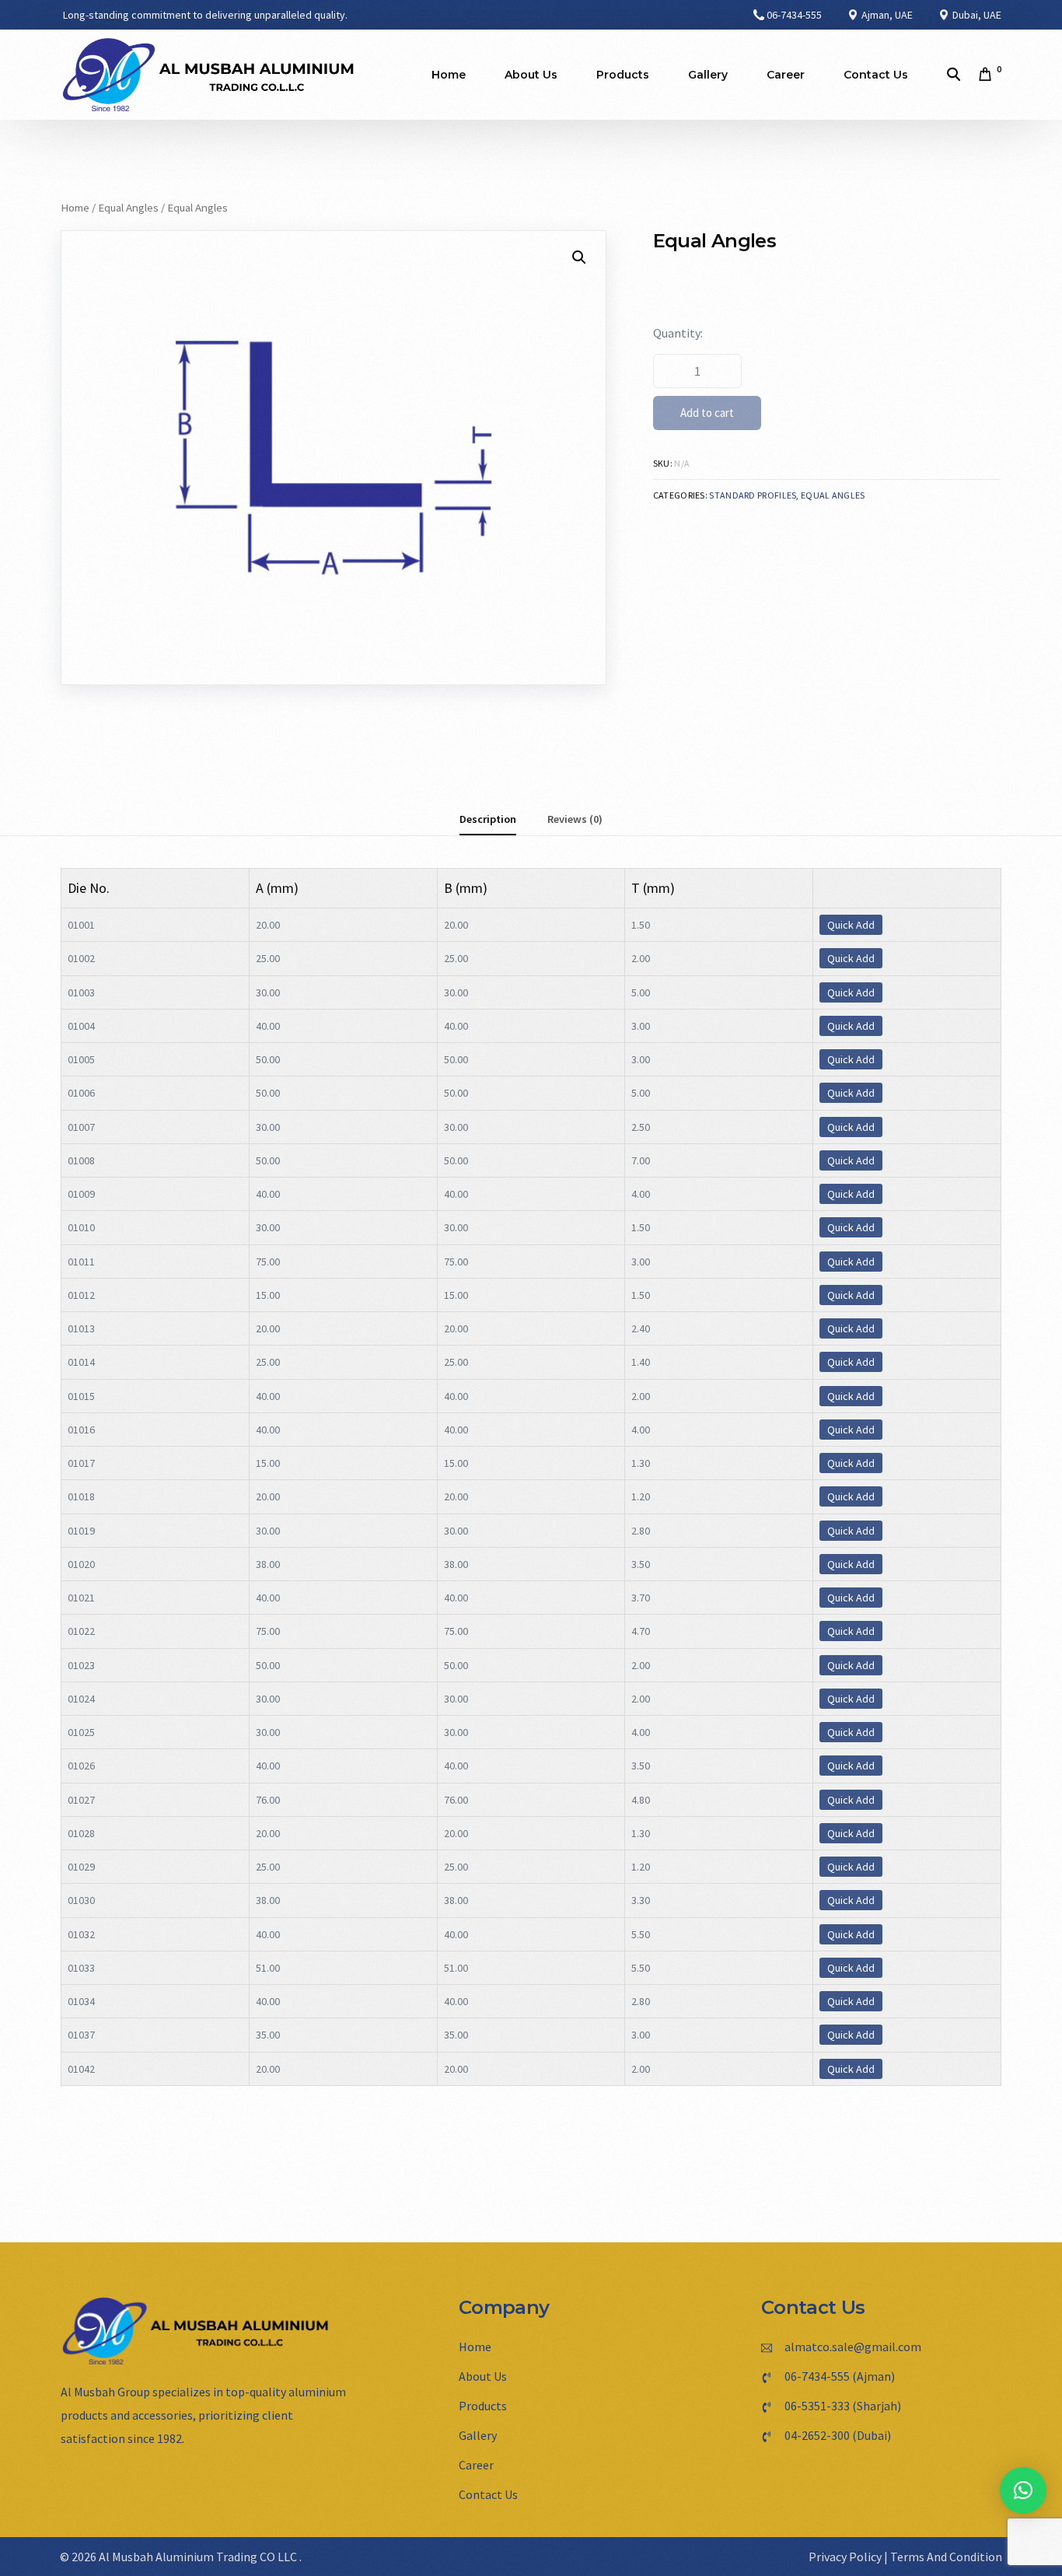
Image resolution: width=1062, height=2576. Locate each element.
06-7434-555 (794, 15)
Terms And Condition (946, 2557)
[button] (1023, 2490)
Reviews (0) (575, 819)
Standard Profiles (753, 495)
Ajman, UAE (886, 15)
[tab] (488, 819)
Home (75, 208)
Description (488, 819)
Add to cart (707, 413)
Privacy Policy (845, 2557)
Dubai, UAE (976, 15)
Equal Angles (128, 208)
